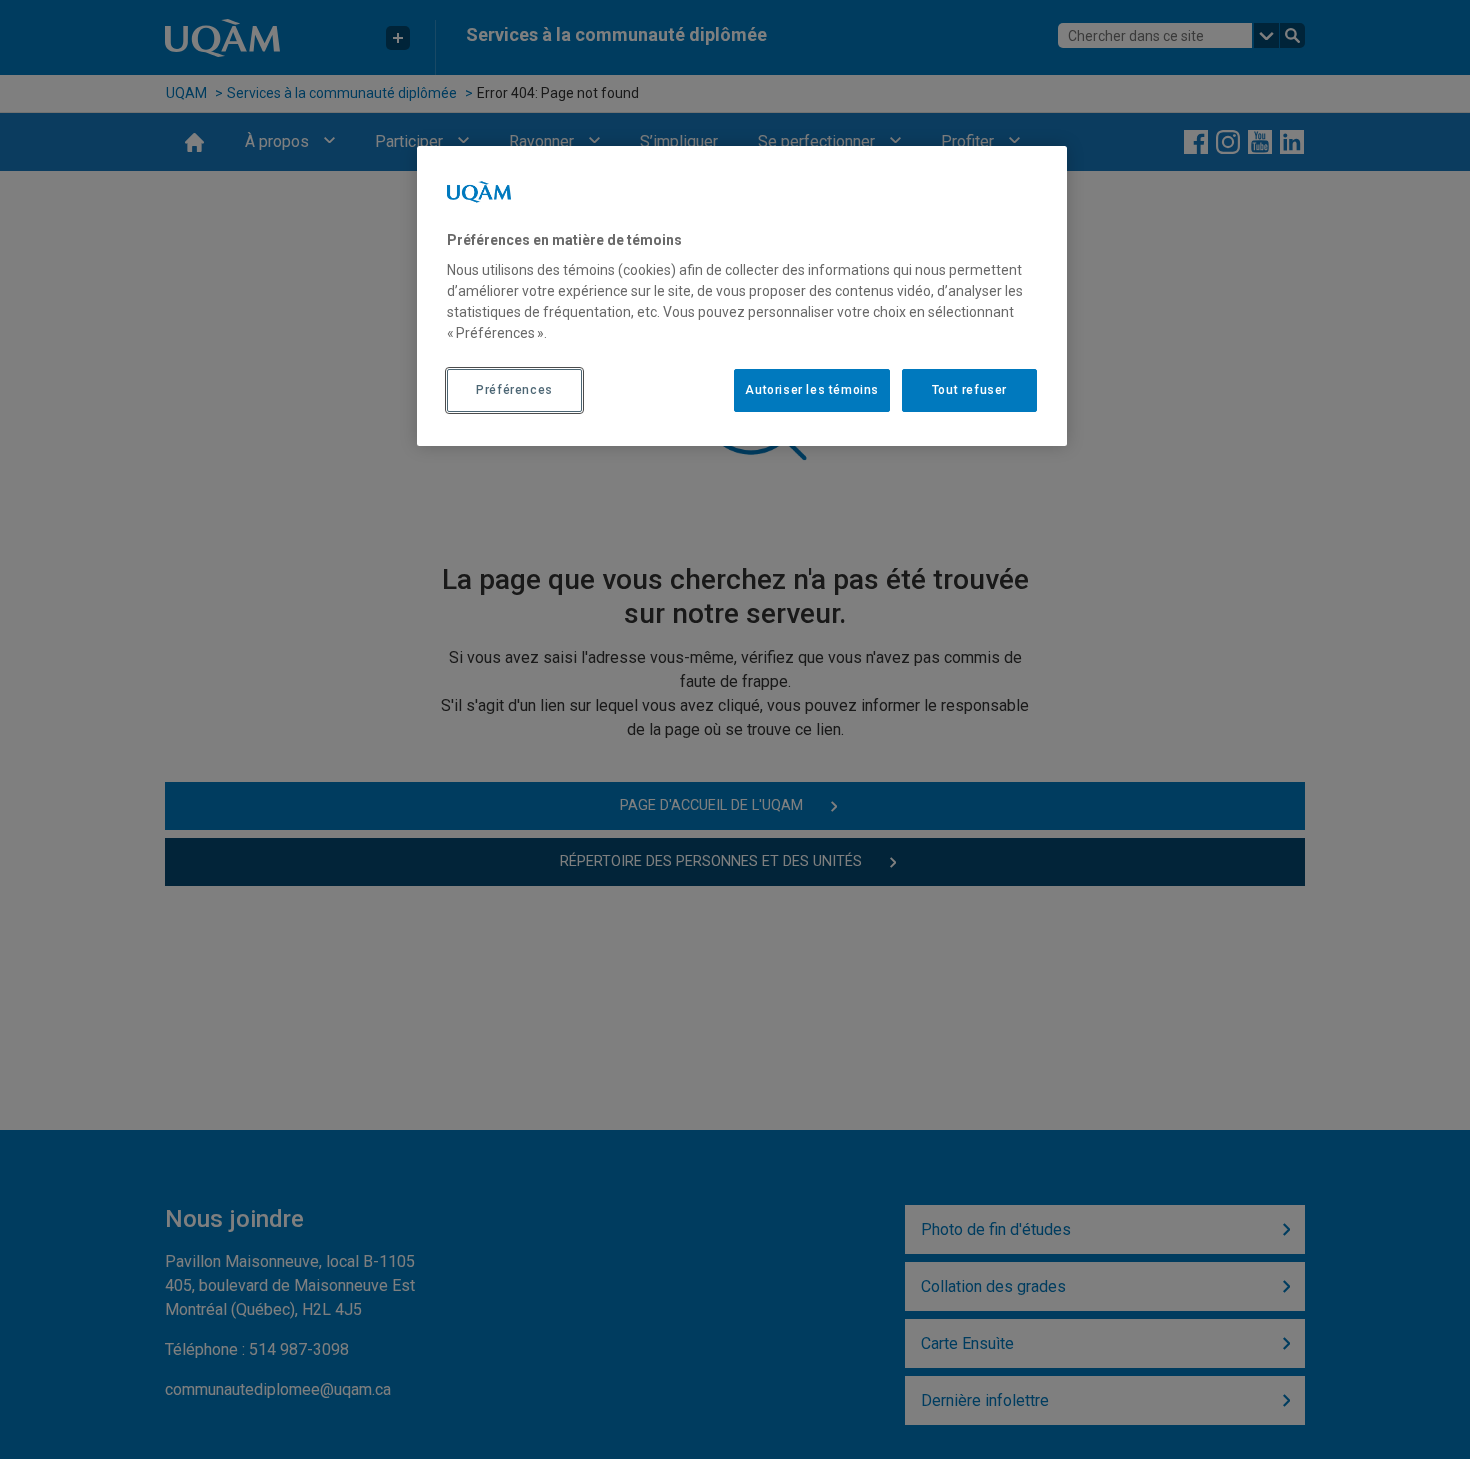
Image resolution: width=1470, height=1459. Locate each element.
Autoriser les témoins (812, 390)
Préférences (514, 390)
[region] (742, 296)
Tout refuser (969, 390)
